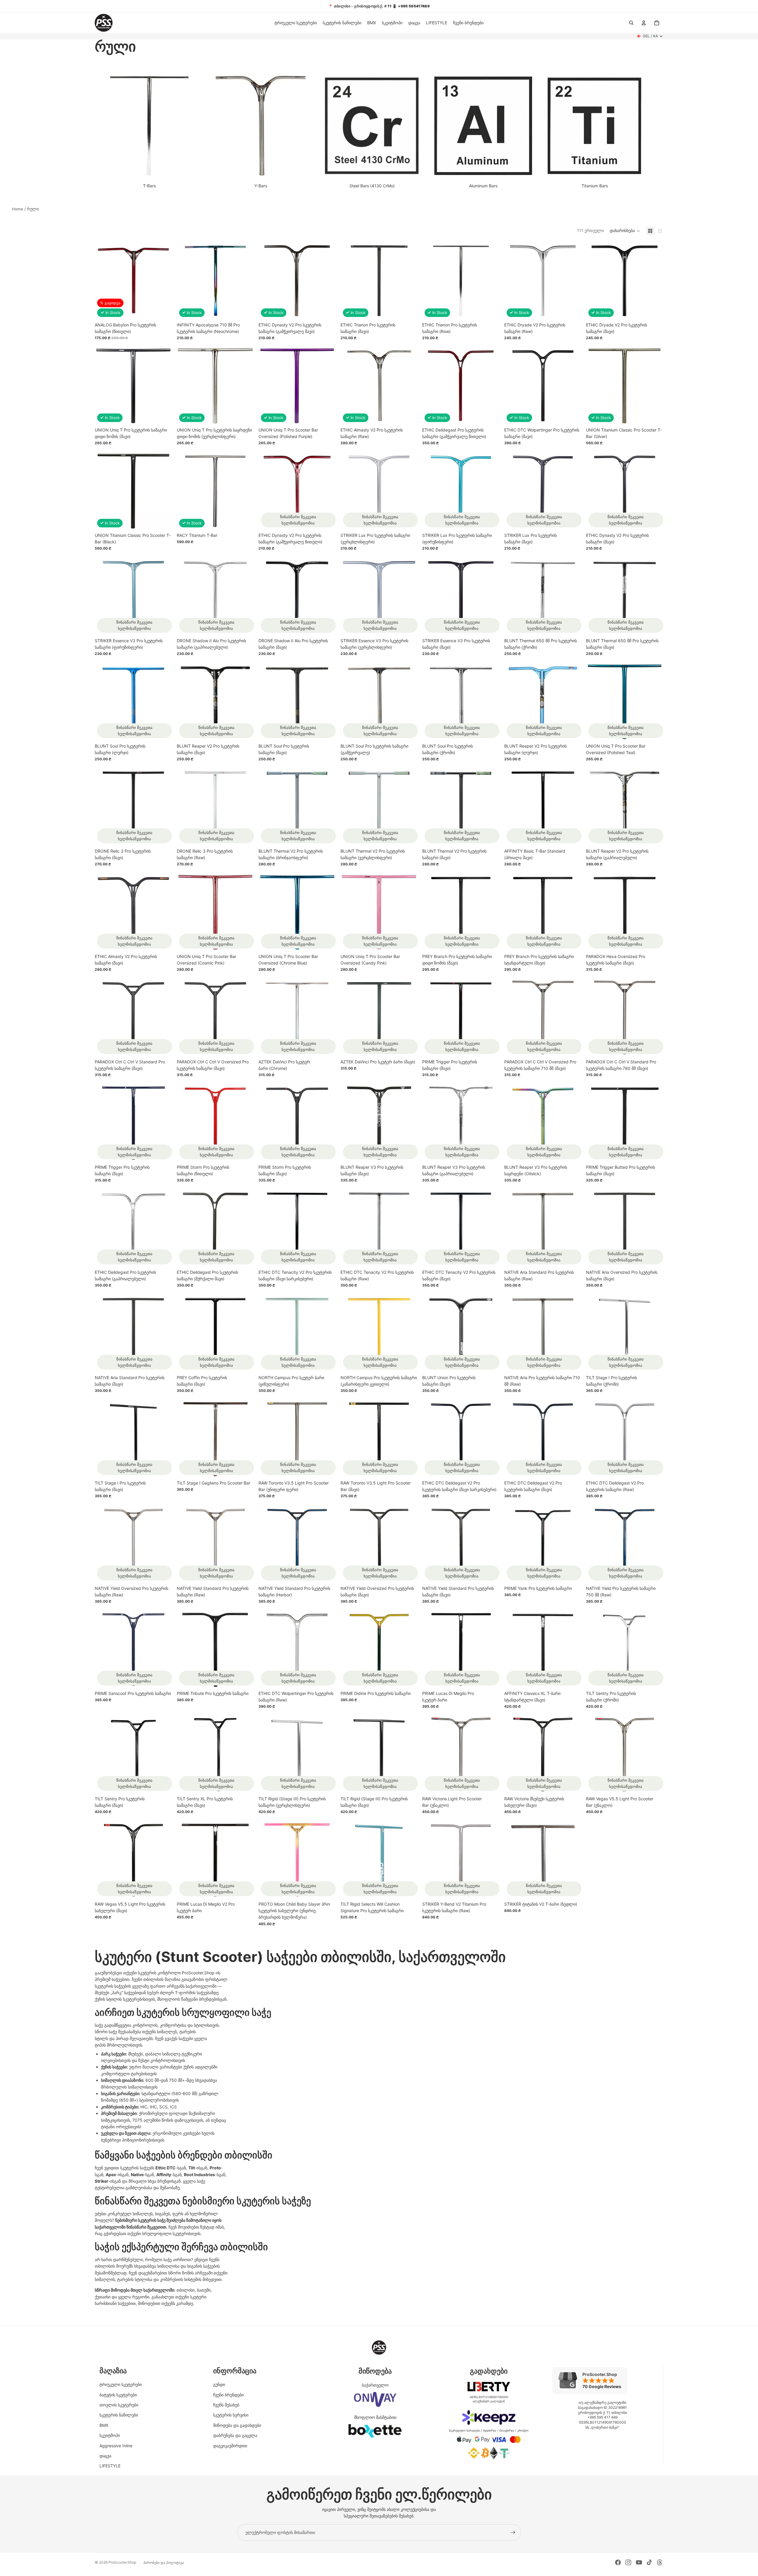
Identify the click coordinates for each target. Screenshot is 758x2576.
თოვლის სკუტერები (119, 2405)
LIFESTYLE (110, 2466)
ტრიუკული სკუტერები (121, 2384)
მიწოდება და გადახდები (237, 2425)
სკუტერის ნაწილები (119, 2415)
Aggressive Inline (116, 2446)
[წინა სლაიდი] (513, 281)
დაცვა (105, 2456)
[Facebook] (618, 2562)
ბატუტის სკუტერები (118, 2395)
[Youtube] (639, 2562)
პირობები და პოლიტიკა (164, 2563)
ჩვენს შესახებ (226, 2405)
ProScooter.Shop (122, 2562)
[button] (625, 231)
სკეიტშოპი (110, 2435)
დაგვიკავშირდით (230, 2446)
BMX (104, 2425)
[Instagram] (628, 2562)
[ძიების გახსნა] (631, 23)
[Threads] (660, 2562)
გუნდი (219, 2384)
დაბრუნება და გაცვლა (235, 2435)
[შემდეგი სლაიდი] (572, 281)
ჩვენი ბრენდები (228, 2395)
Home (17, 209)
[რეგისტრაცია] (513, 2532)
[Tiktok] (649, 2562)
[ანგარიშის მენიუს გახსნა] (644, 23)
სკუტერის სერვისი (231, 2415)
